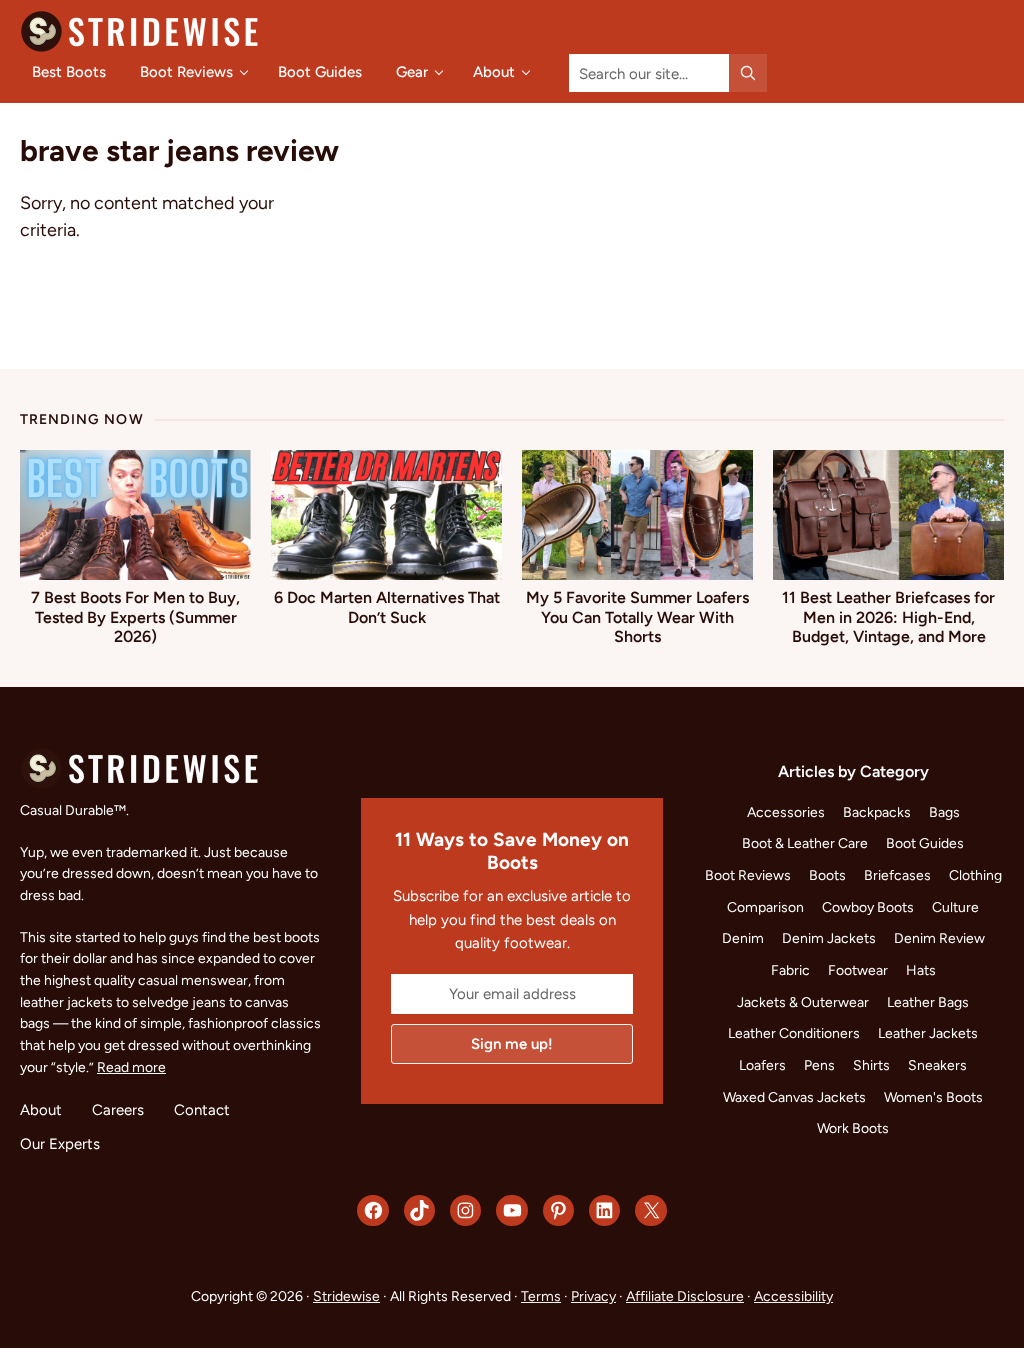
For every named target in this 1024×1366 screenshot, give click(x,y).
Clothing (975, 875)
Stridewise (346, 1296)
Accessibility (793, 1296)
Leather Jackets (928, 1033)
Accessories (786, 812)
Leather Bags (928, 1002)
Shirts (871, 1065)
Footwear (858, 970)
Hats (921, 970)
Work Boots (853, 1128)
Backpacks (877, 812)
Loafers (762, 1065)
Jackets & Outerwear (803, 1002)
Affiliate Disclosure (685, 1296)
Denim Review (939, 938)
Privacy (593, 1296)
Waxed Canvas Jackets (794, 1097)
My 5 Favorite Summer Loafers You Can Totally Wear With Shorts (637, 616)
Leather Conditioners (794, 1033)
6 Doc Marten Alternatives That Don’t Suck (387, 607)
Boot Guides (925, 843)
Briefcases (897, 875)
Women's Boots (933, 1097)
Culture (955, 907)
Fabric (790, 970)
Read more (131, 1067)
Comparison (765, 907)
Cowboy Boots (868, 907)
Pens (819, 1065)
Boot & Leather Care (805, 843)
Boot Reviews (748, 875)
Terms (541, 1296)
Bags (944, 812)
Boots (827, 875)
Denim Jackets (829, 938)
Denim (743, 938)
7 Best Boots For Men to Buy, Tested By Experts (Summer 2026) (135, 616)
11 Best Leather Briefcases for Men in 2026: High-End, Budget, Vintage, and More (888, 616)
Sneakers (937, 1065)
